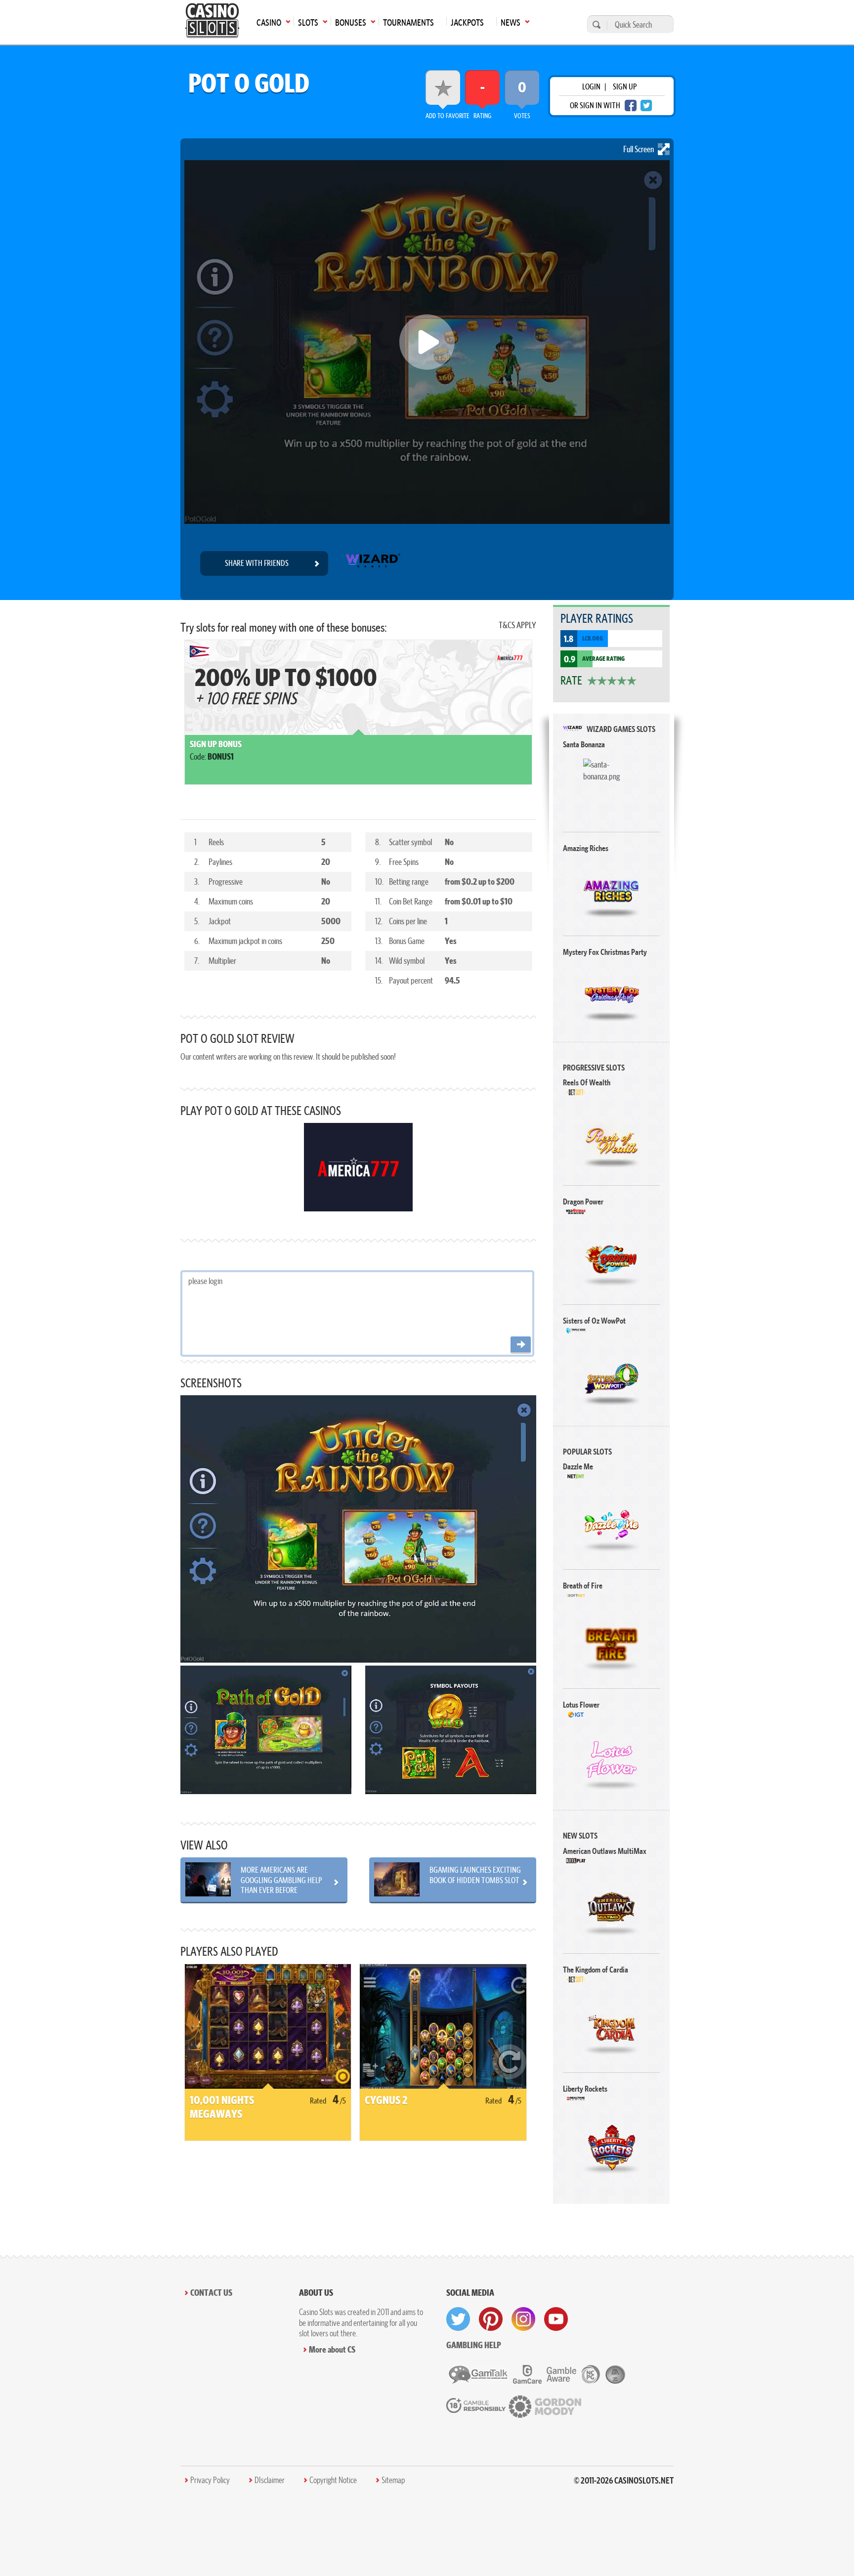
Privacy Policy (210, 2480)
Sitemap (393, 2480)
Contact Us (211, 2293)
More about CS (332, 2349)
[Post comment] (521, 1345)
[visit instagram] (523, 2319)
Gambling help (474, 2345)
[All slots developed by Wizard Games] (372, 563)
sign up (625, 86)
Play (612, 787)
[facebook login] (631, 106)
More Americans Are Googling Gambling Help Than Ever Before (281, 1880)
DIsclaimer (270, 2480)
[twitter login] (646, 106)
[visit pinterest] (491, 2319)
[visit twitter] (458, 2319)
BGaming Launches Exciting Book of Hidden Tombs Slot (475, 1875)
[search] (595, 24)
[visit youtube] (556, 2319)
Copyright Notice (333, 2480)
